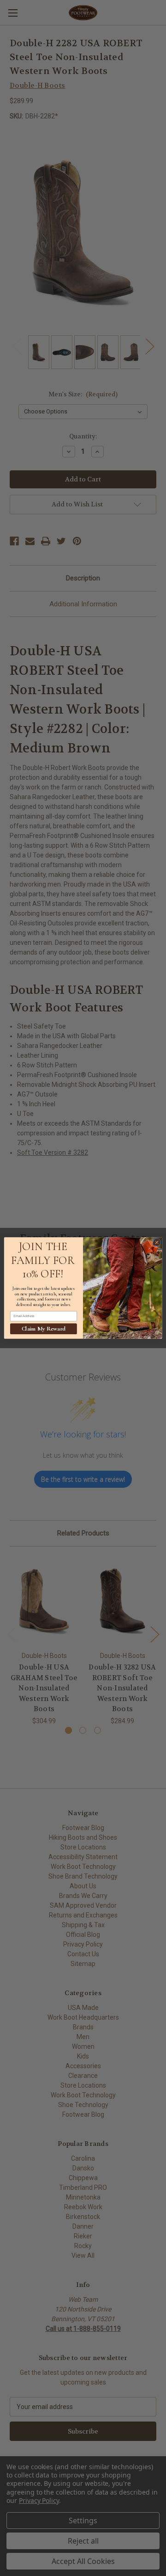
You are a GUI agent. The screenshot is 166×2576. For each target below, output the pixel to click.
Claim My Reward (44, 1329)
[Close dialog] (157, 1242)
